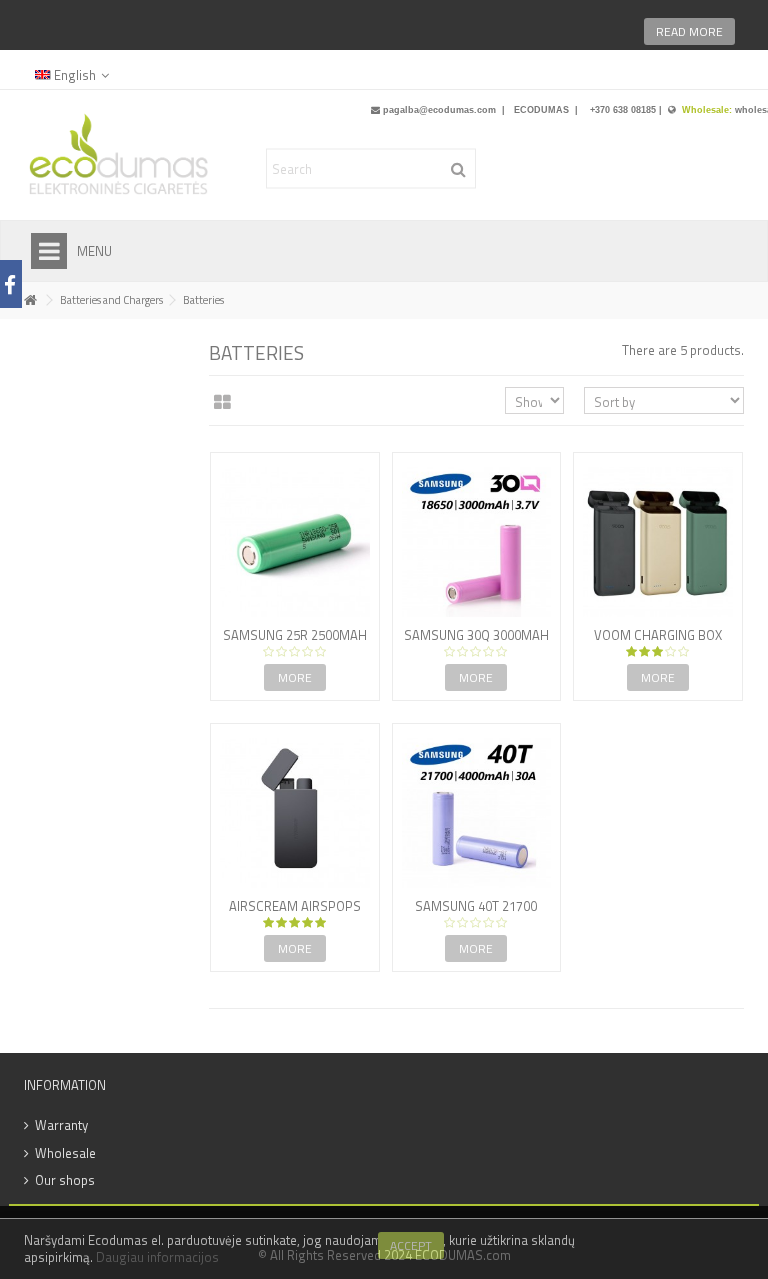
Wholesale (65, 1153)
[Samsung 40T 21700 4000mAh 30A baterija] (477, 813)
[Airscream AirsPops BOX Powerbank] (295, 813)
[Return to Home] (30, 300)
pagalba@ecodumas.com (439, 110)
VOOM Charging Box (658, 635)
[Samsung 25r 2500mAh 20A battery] (295, 542)
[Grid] (222, 403)
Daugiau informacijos (157, 1257)
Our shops (65, 1180)
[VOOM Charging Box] (658, 542)
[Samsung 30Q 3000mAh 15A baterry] (477, 542)
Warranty (61, 1125)
